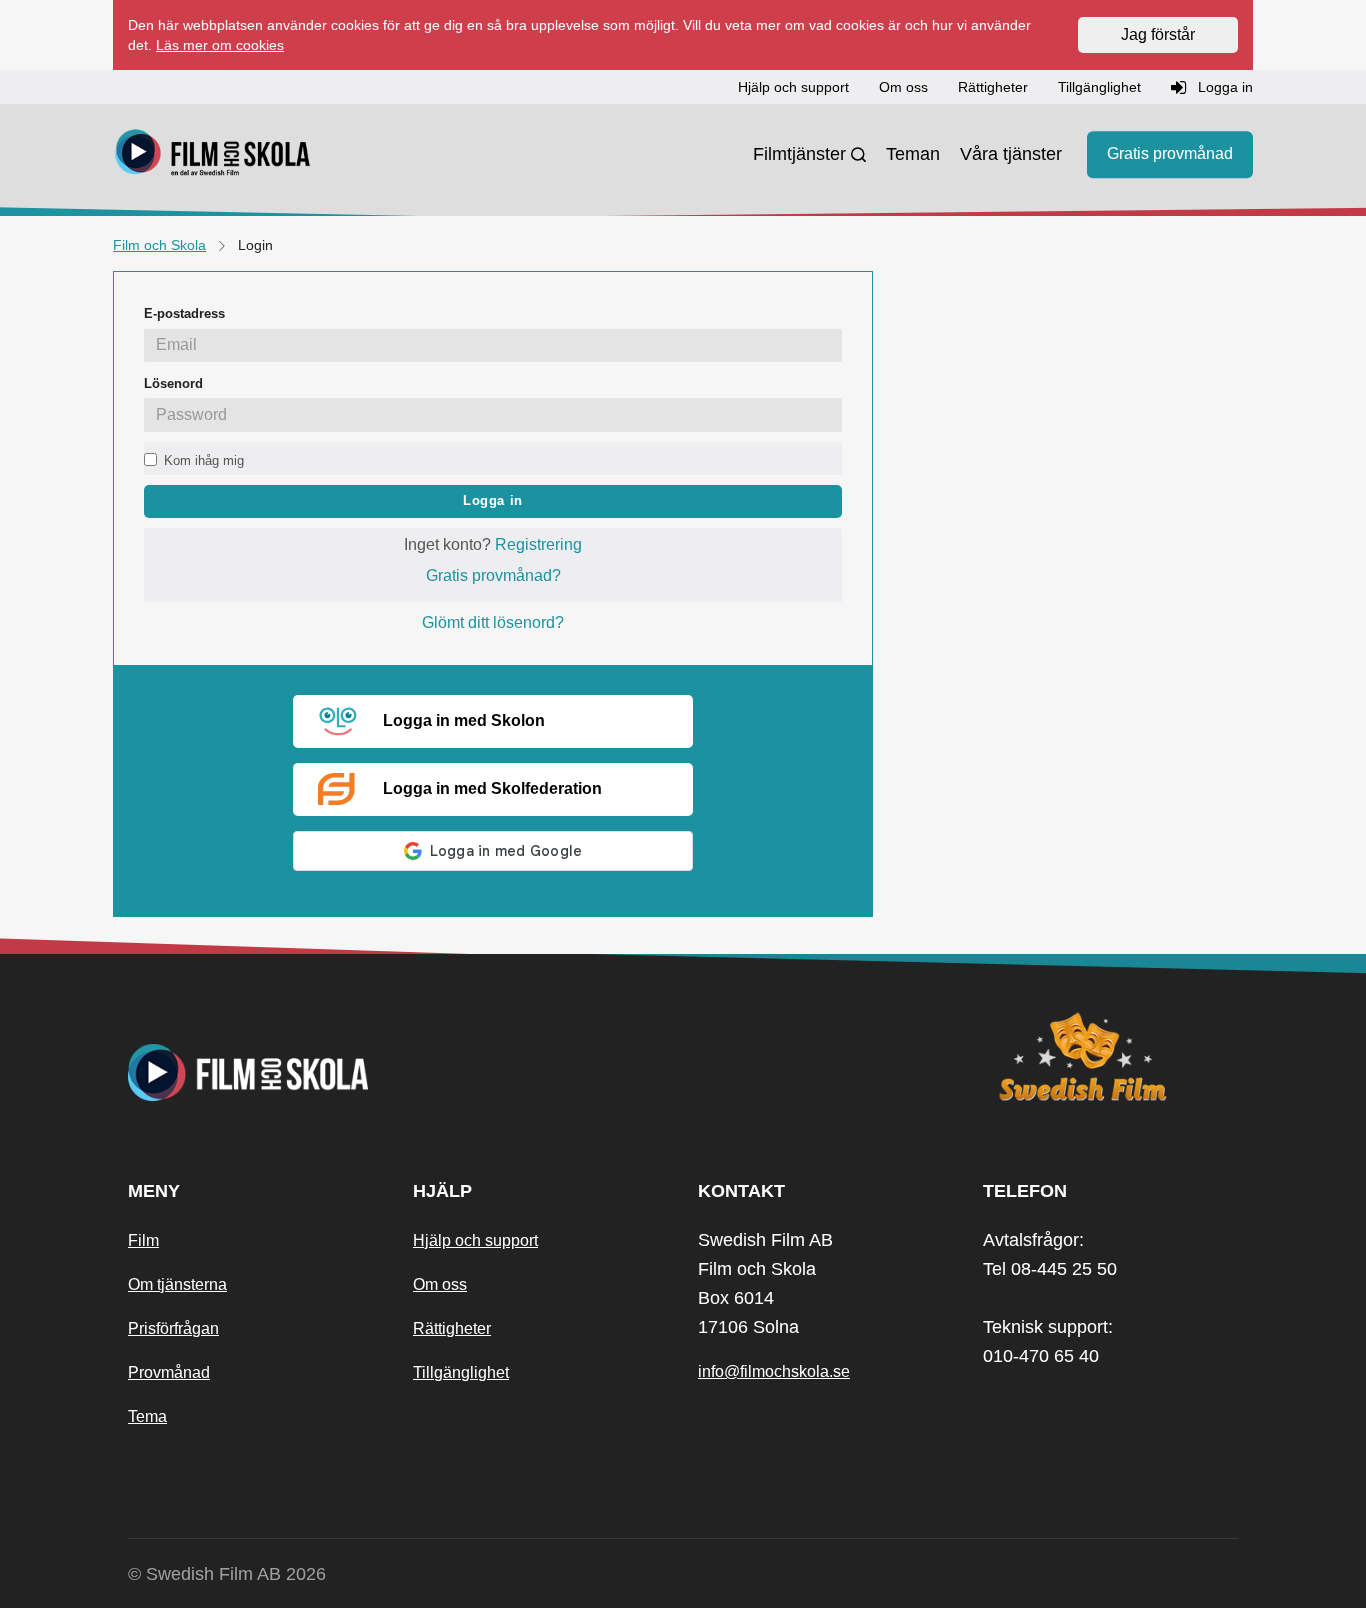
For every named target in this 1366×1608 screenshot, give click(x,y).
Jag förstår (1158, 34)
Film (143, 1240)
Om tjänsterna (177, 1284)
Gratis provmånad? (493, 575)
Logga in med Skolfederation (492, 788)
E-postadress (184, 313)
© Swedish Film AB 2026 (227, 1574)
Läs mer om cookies (220, 45)
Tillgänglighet (461, 1372)
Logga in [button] (1223, 87)
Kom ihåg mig (204, 460)
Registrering (538, 544)
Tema (147, 1416)
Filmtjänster (799, 154)
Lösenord (173, 383)
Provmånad (169, 1372)
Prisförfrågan (173, 1328)
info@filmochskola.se (774, 1371)
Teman (913, 154)
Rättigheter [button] (993, 87)
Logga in (493, 500)
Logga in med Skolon (464, 720)
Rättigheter (452, 1328)
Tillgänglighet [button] (1099, 87)
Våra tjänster (1011, 154)
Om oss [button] (903, 87)
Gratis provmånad (1170, 154)
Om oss (440, 1284)
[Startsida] (213, 155)
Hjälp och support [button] (793, 87)
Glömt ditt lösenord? (493, 622)
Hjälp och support (475, 1240)
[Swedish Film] (1110, 1057)
